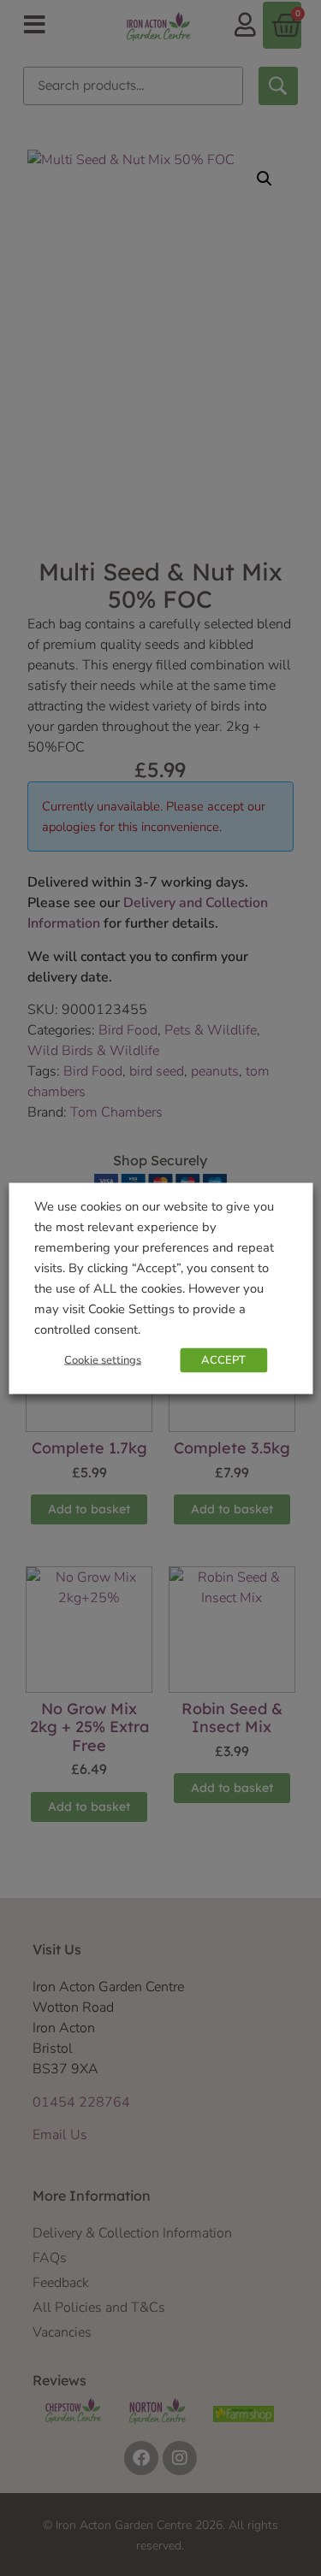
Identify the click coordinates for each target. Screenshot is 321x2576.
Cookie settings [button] (103, 1359)
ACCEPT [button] (223, 1359)
